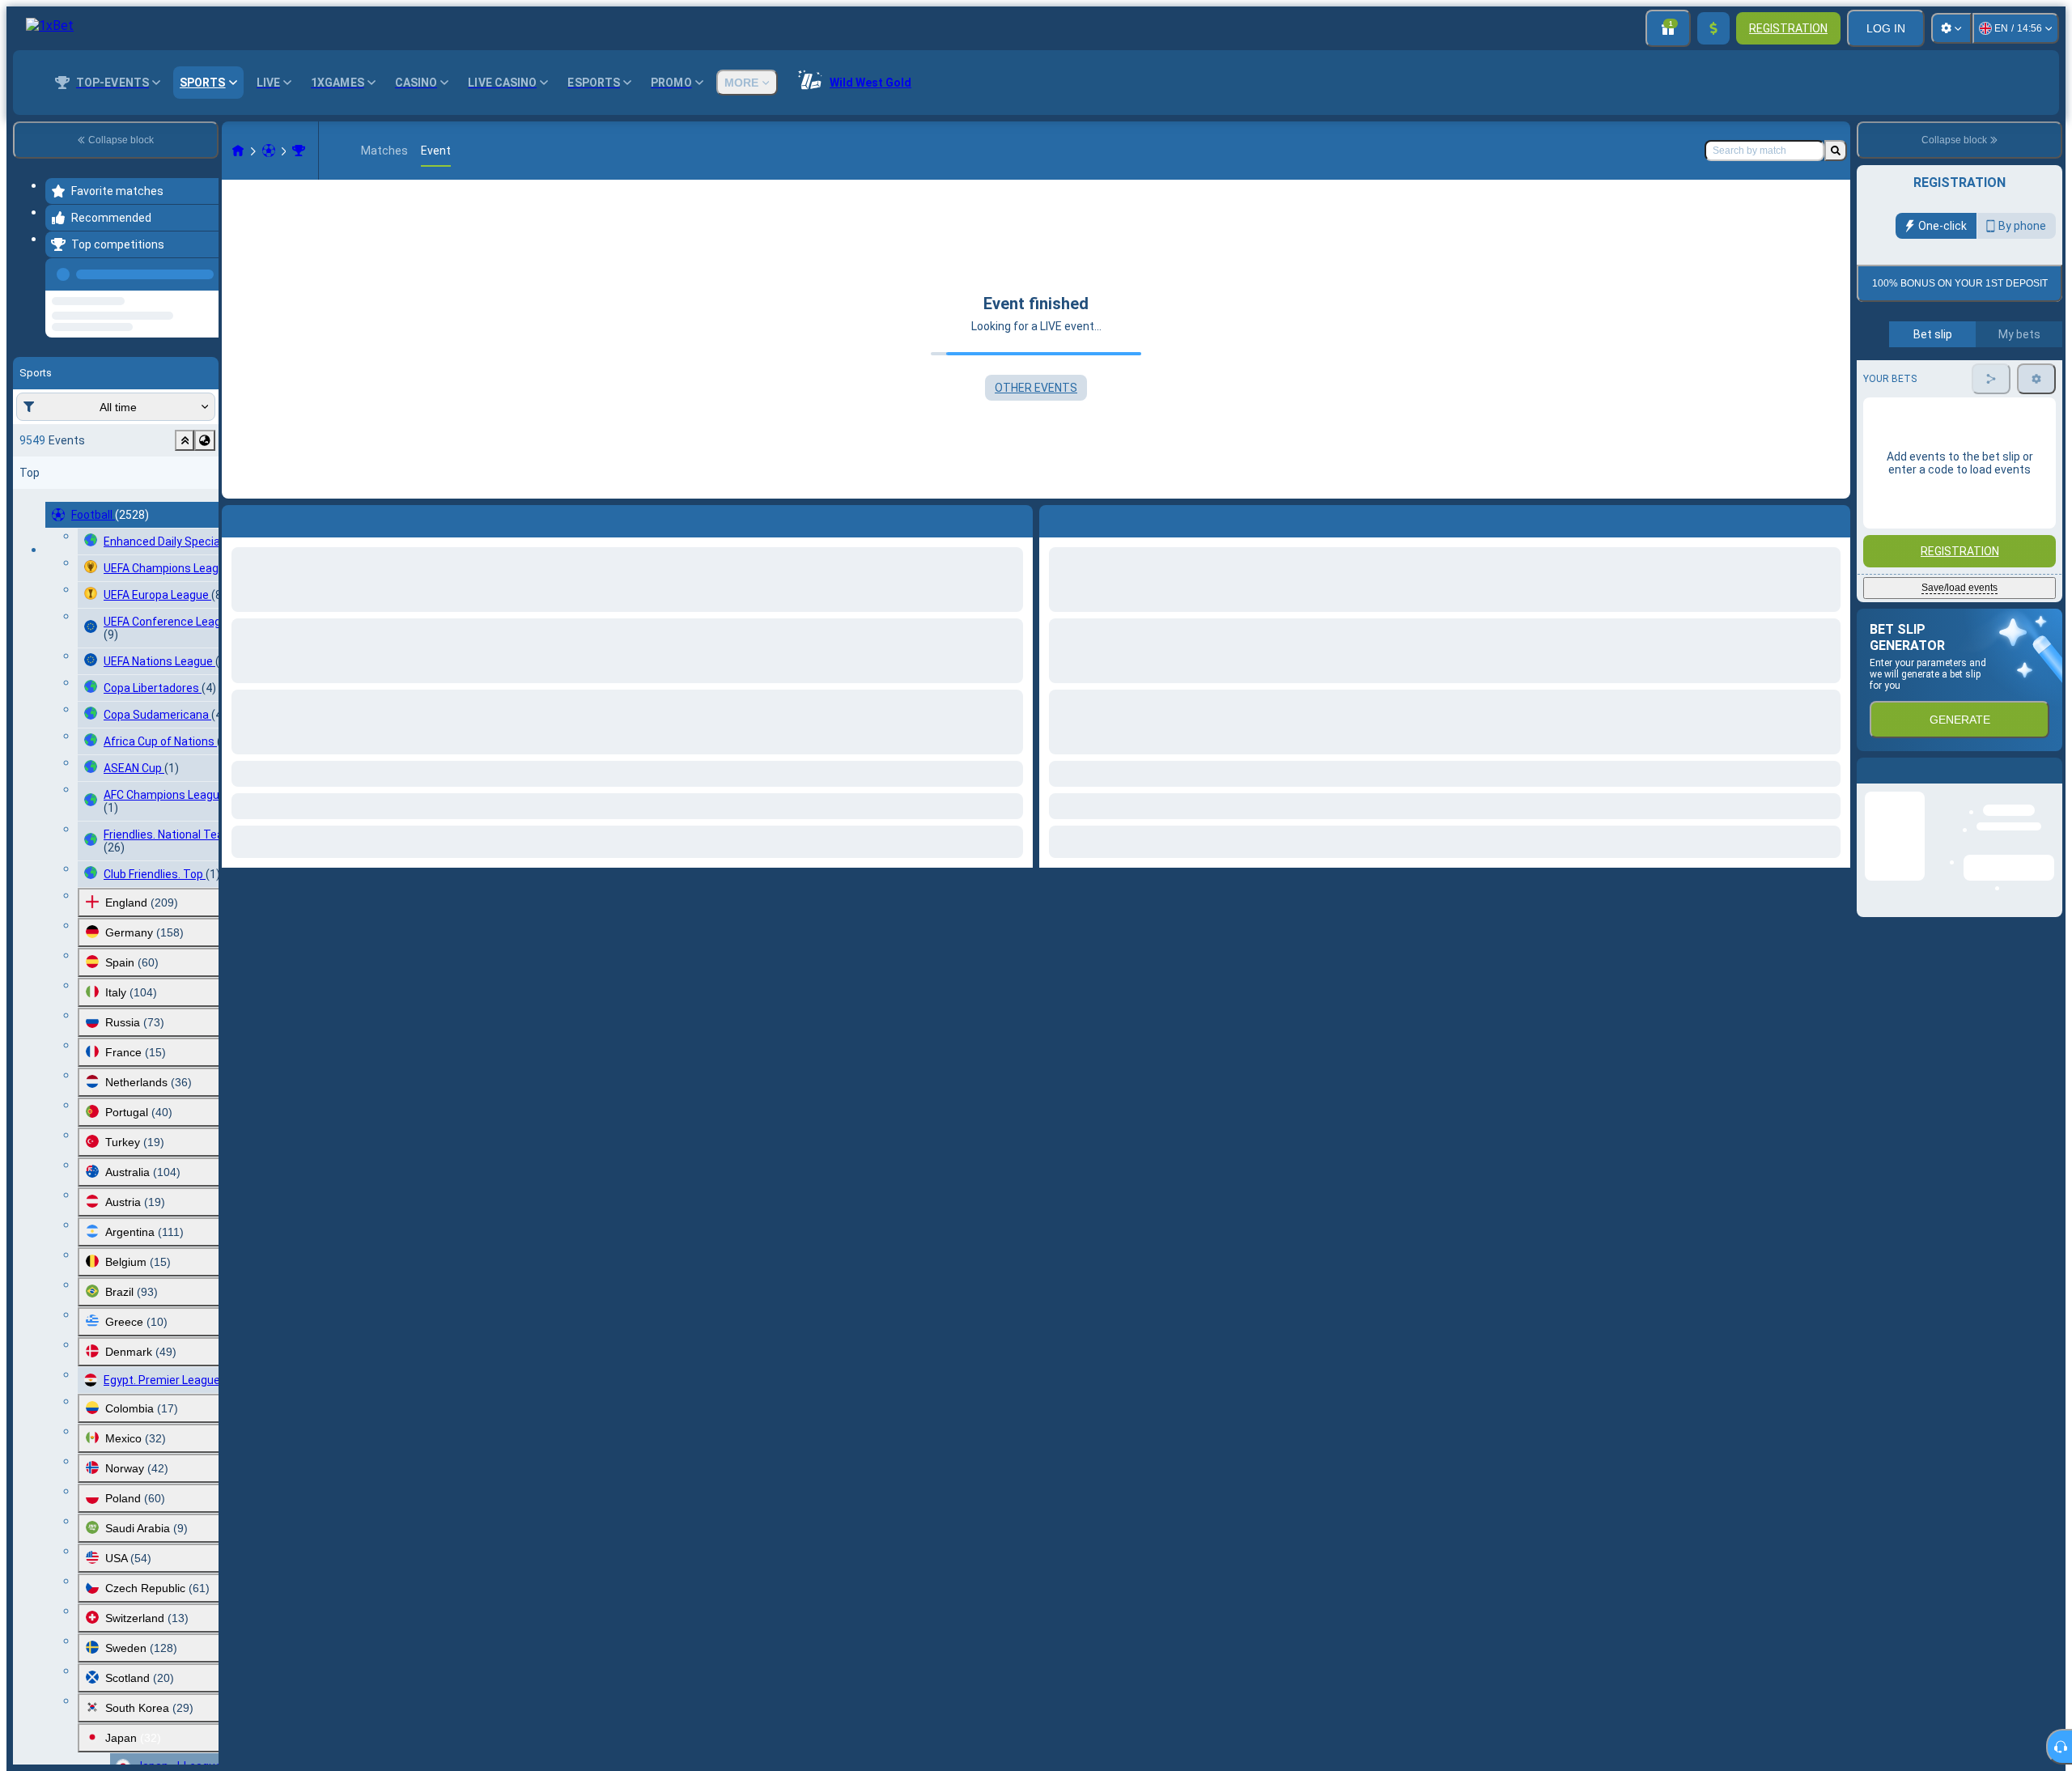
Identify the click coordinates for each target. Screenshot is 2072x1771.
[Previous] (202, 271)
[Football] (269, 151)
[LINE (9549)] (238, 151)
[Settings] (1951, 28)
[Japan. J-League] (299, 151)
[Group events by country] (205, 502)
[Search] (1836, 151)
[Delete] (1834, 518)
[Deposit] (1713, 28)
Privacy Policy (1965, 427)
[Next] (1089, 518)
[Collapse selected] (185, 502)
